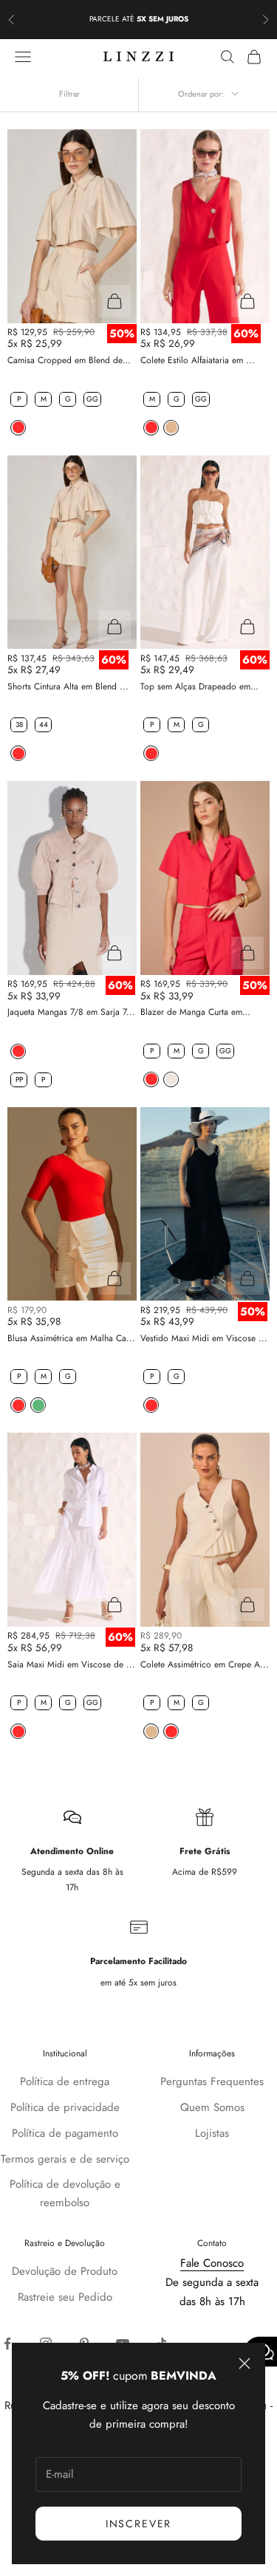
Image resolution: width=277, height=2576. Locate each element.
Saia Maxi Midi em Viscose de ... (71, 1664)
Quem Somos (212, 2107)
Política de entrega (65, 2081)
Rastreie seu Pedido (65, 2297)
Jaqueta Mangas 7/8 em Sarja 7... (71, 1012)
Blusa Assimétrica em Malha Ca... (71, 1338)
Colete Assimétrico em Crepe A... (205, 1664)
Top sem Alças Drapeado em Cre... (195, 687)
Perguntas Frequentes (212, 2081)
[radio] (17, 399)
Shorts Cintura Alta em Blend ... (68, 686)
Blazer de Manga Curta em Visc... (191, 1012)
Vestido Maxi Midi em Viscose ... (204, 1338)
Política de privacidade (65, 2107)
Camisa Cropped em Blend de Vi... (65, 361)
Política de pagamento (65, 2133)
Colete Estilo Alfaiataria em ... (198, 360)
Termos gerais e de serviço (65, 2159)
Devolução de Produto (65, 2271)
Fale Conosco (212, 2263)
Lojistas (212, 2133)
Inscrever (138, 2524)
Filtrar (69, 94)
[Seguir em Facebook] (7, 2343)
